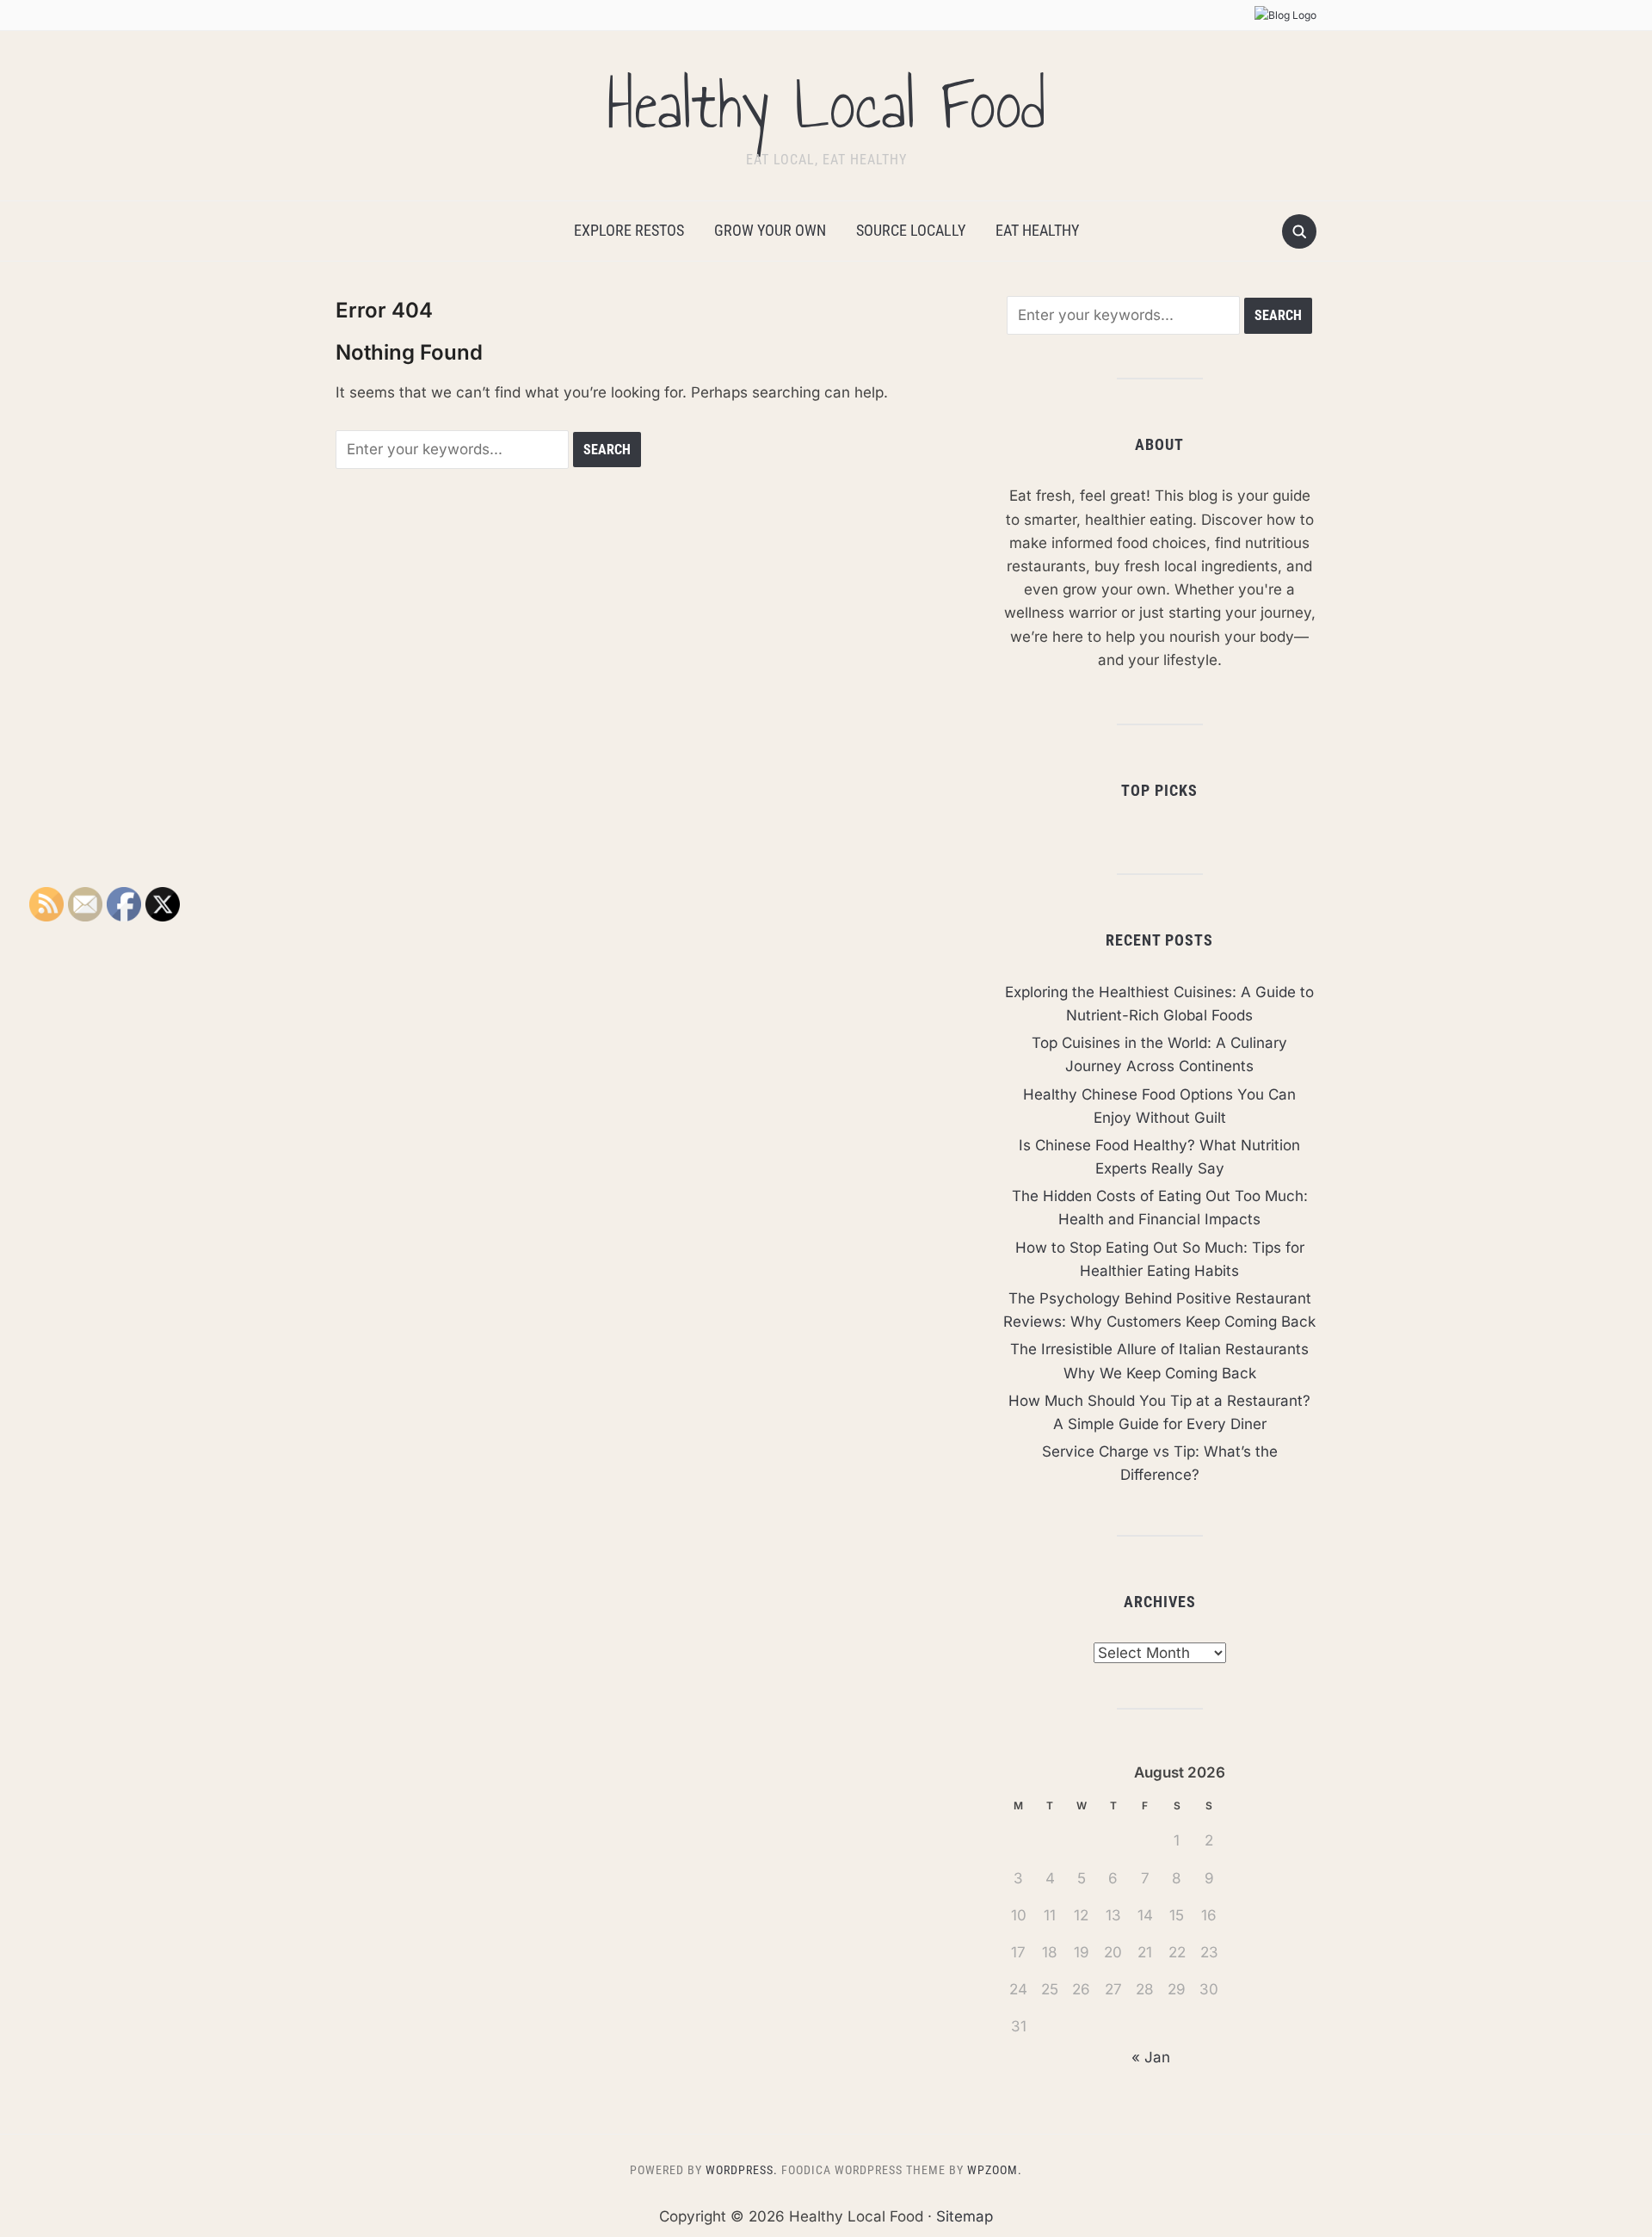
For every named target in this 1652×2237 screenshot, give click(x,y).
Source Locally (911, 230)
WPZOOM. (995, 2170)
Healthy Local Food (826, 105)
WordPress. (742, 2170)
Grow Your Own (770, 230)
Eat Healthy (1037, 230)
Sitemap (965, 2216)
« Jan (1151, 2057)
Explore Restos (629, 230)
